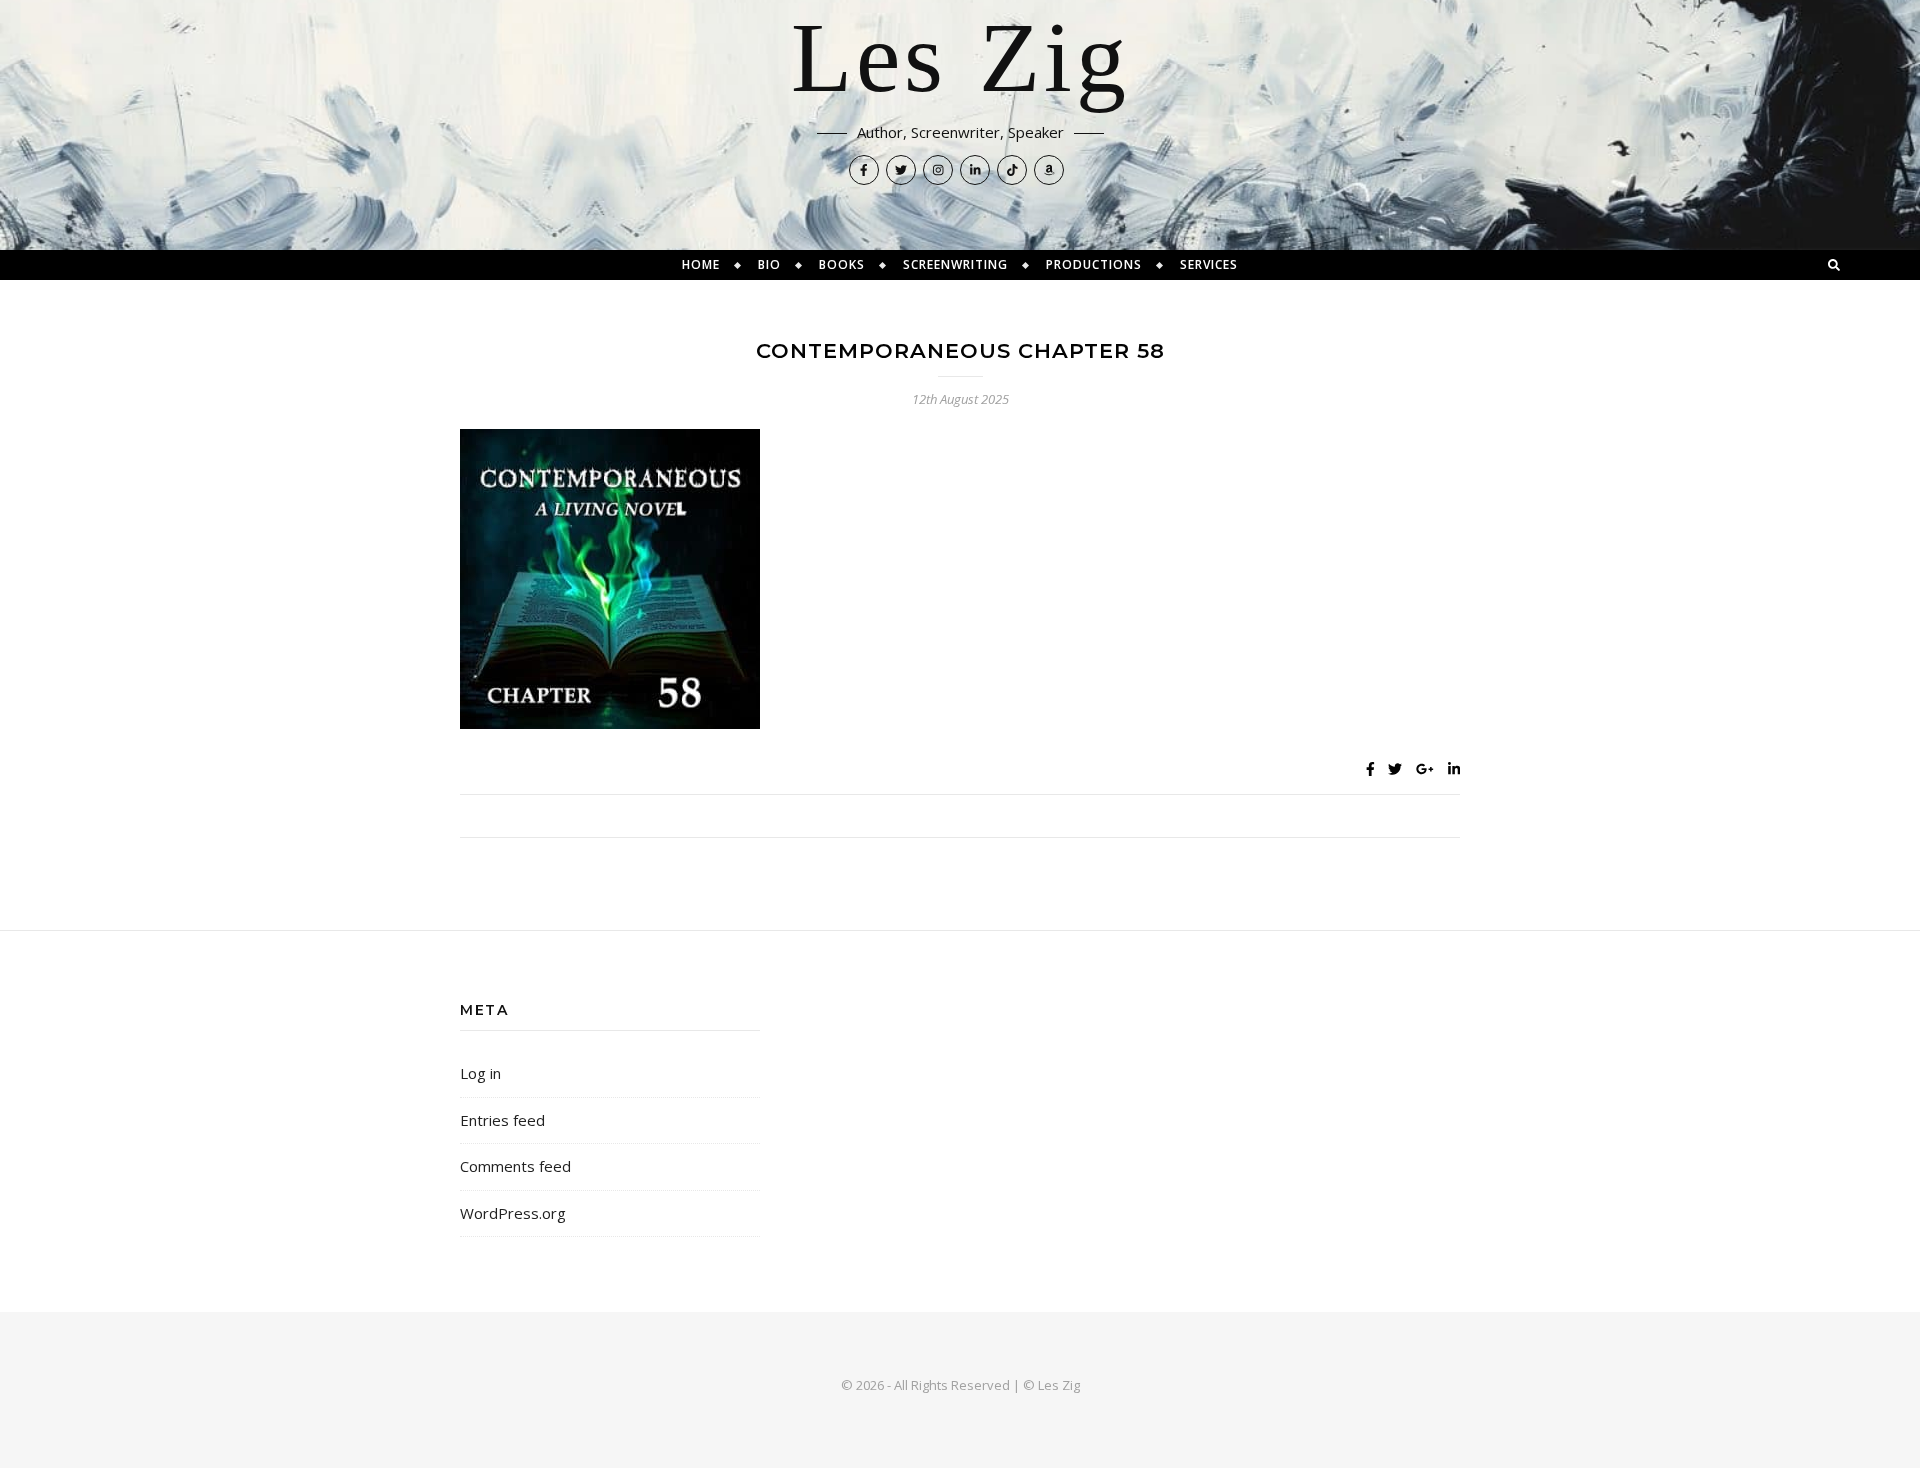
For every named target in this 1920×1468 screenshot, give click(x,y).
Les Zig (960, 60)
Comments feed (515, 1166)
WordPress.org (513, 1213)
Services (1209, 264)
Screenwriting (955, 264)
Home (701, 264)
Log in (480, 1073)
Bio (769, 264)
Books (842, 264)
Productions (1094, 264)
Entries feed (502, 1120)
